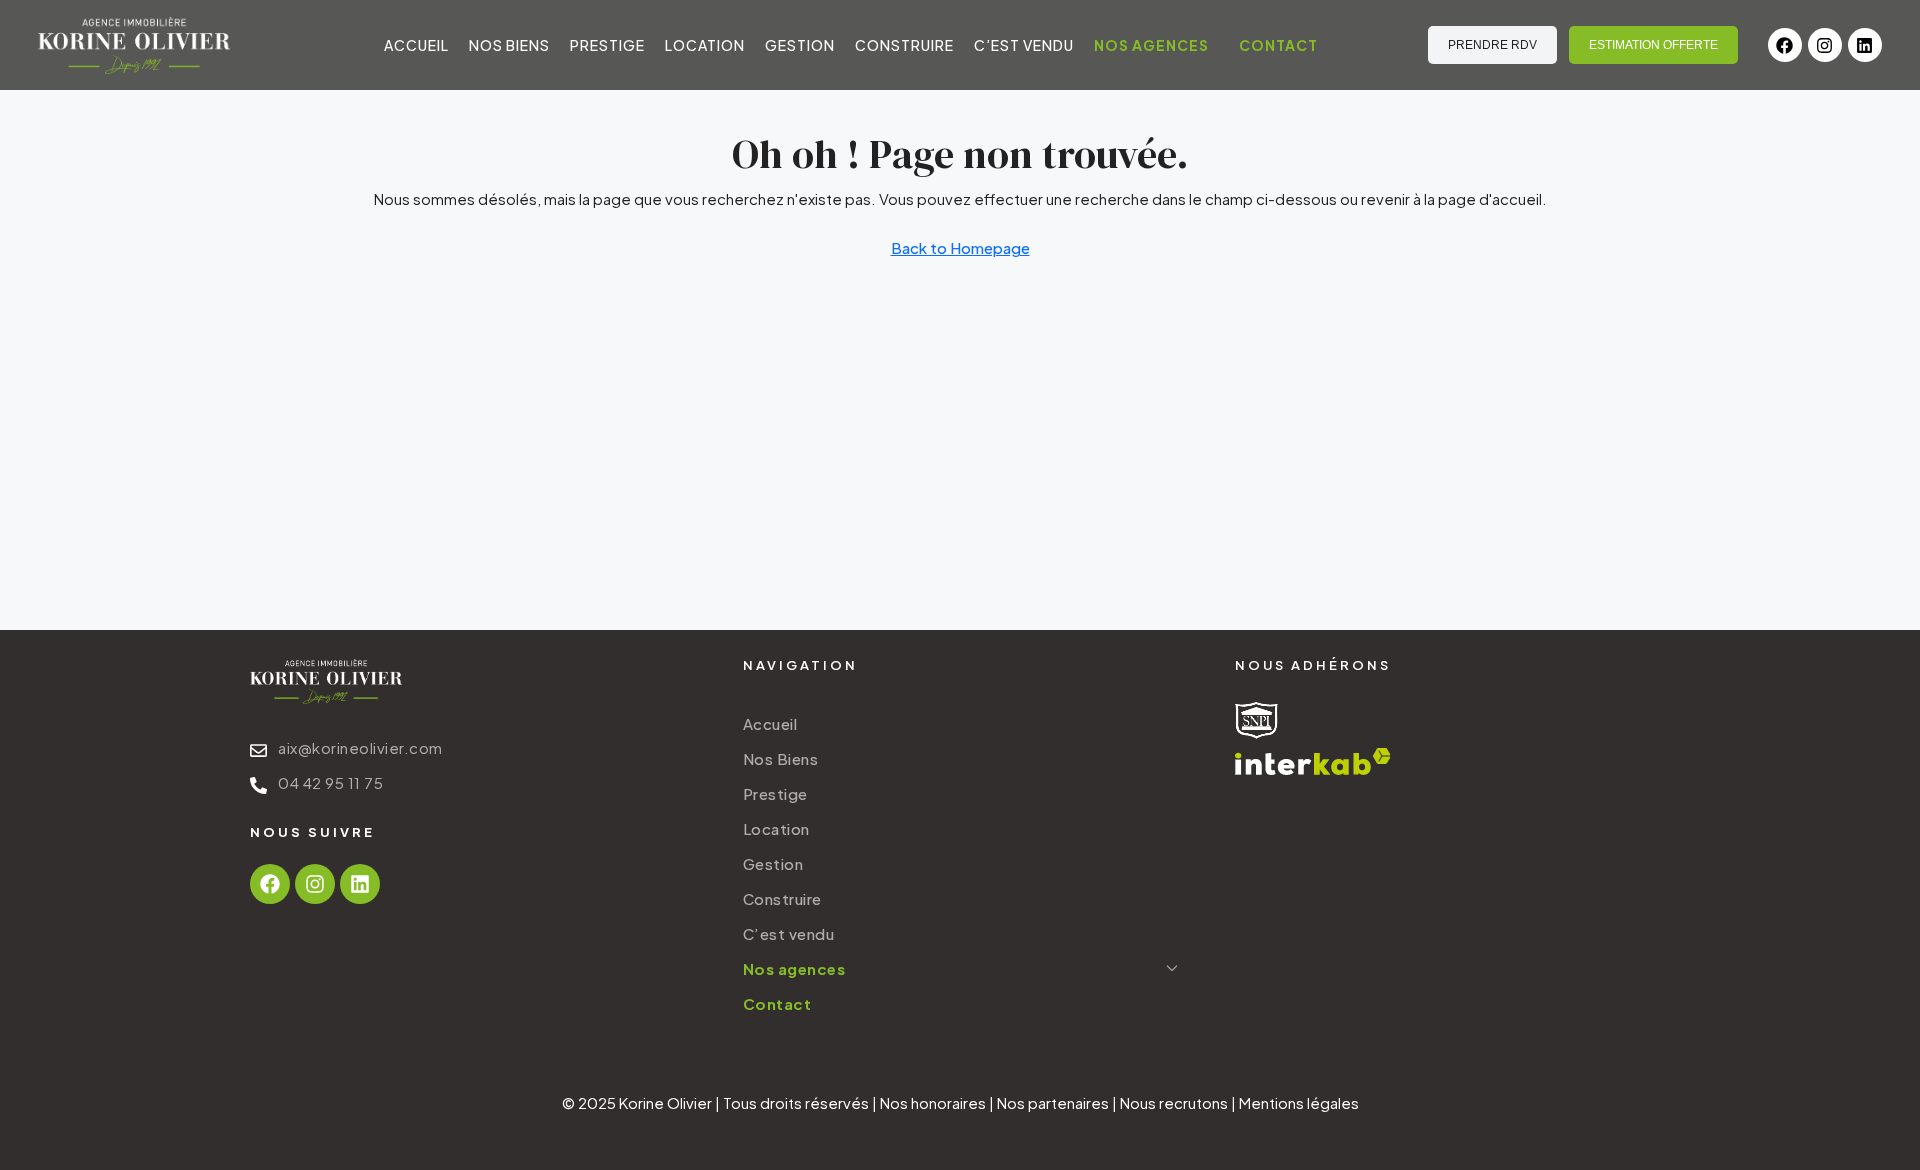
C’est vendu (1024, 45)
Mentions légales (1299, 1102)
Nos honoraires (933, 1102)
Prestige (607, 45)
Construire (904, 45)
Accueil (416, 45)
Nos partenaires (1053, 1102)
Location (705, 45)
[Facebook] (1785, 45)
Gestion (800, 45)
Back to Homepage (960, 247)
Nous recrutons (1174, 1102)
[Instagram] (1825, 45)
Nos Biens (509, 45)
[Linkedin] (1865, 45)
